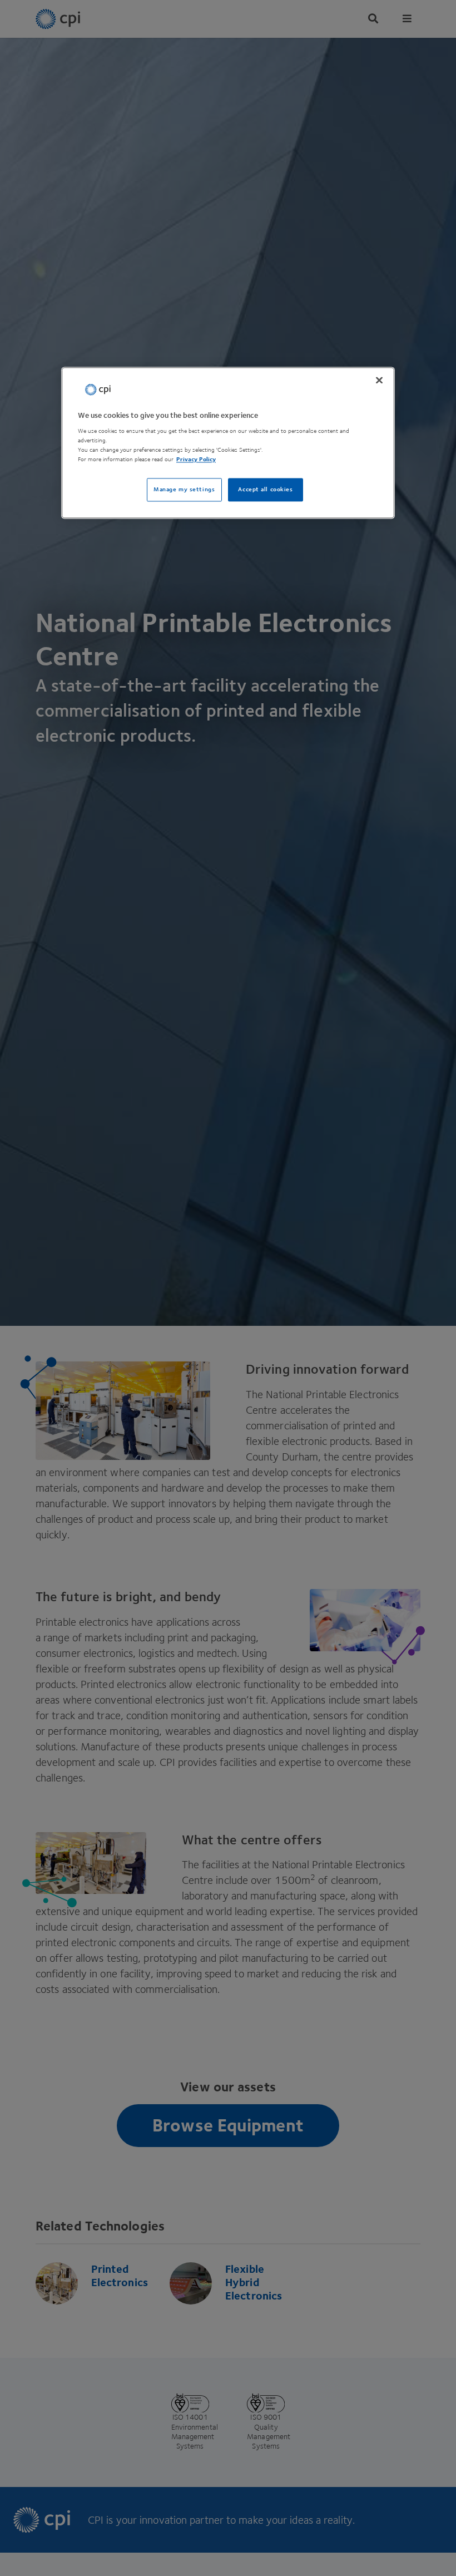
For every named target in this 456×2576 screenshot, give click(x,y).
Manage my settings (184, 490)
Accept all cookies (265, 490)
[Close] (379, 380)
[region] (228, 443)
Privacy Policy (196, 460)
